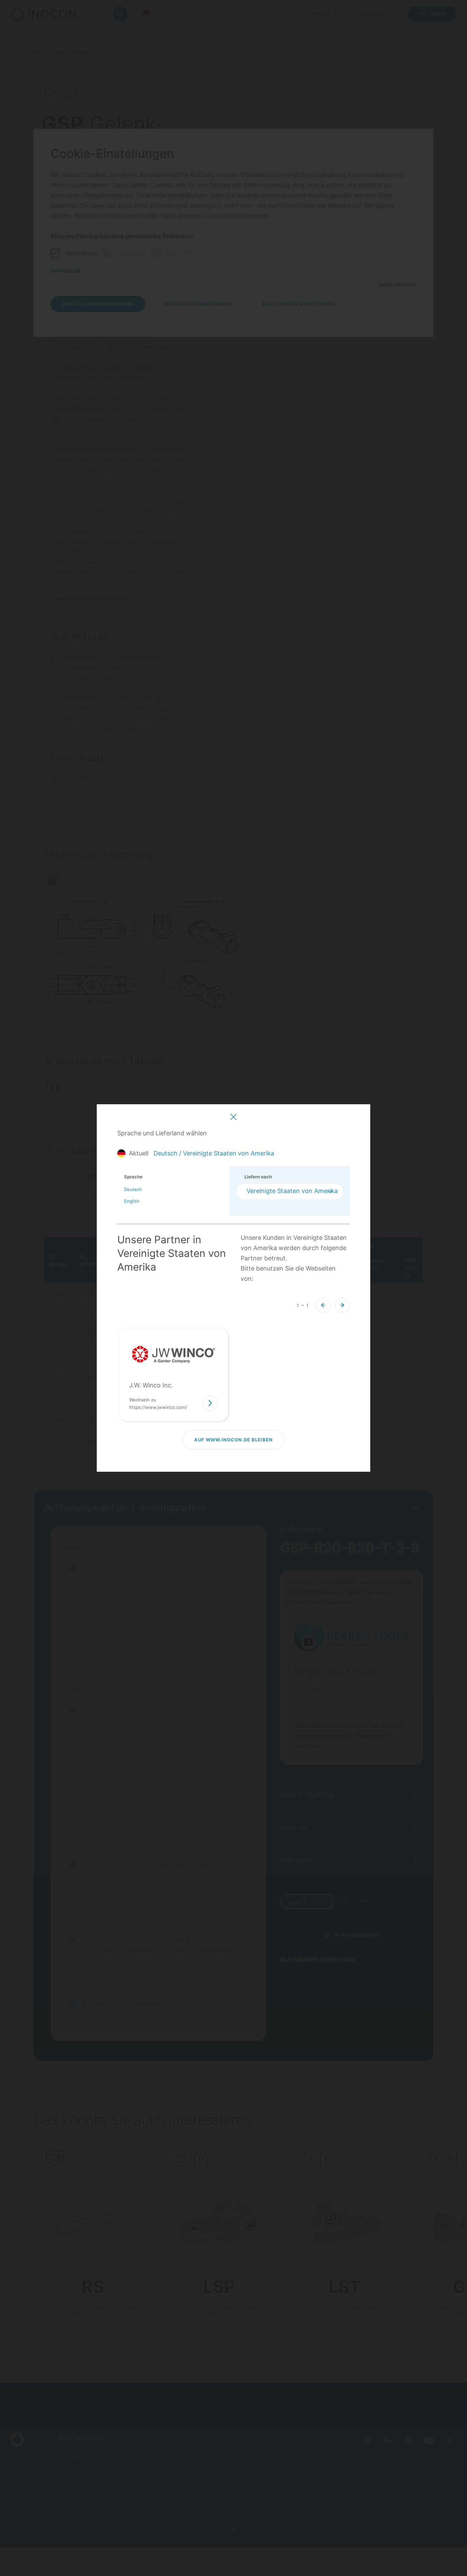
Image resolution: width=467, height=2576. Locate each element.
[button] (323, 1305)
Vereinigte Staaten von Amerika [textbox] (292, 1191)
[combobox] (290, 1192)
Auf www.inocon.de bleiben (233, 1440)
